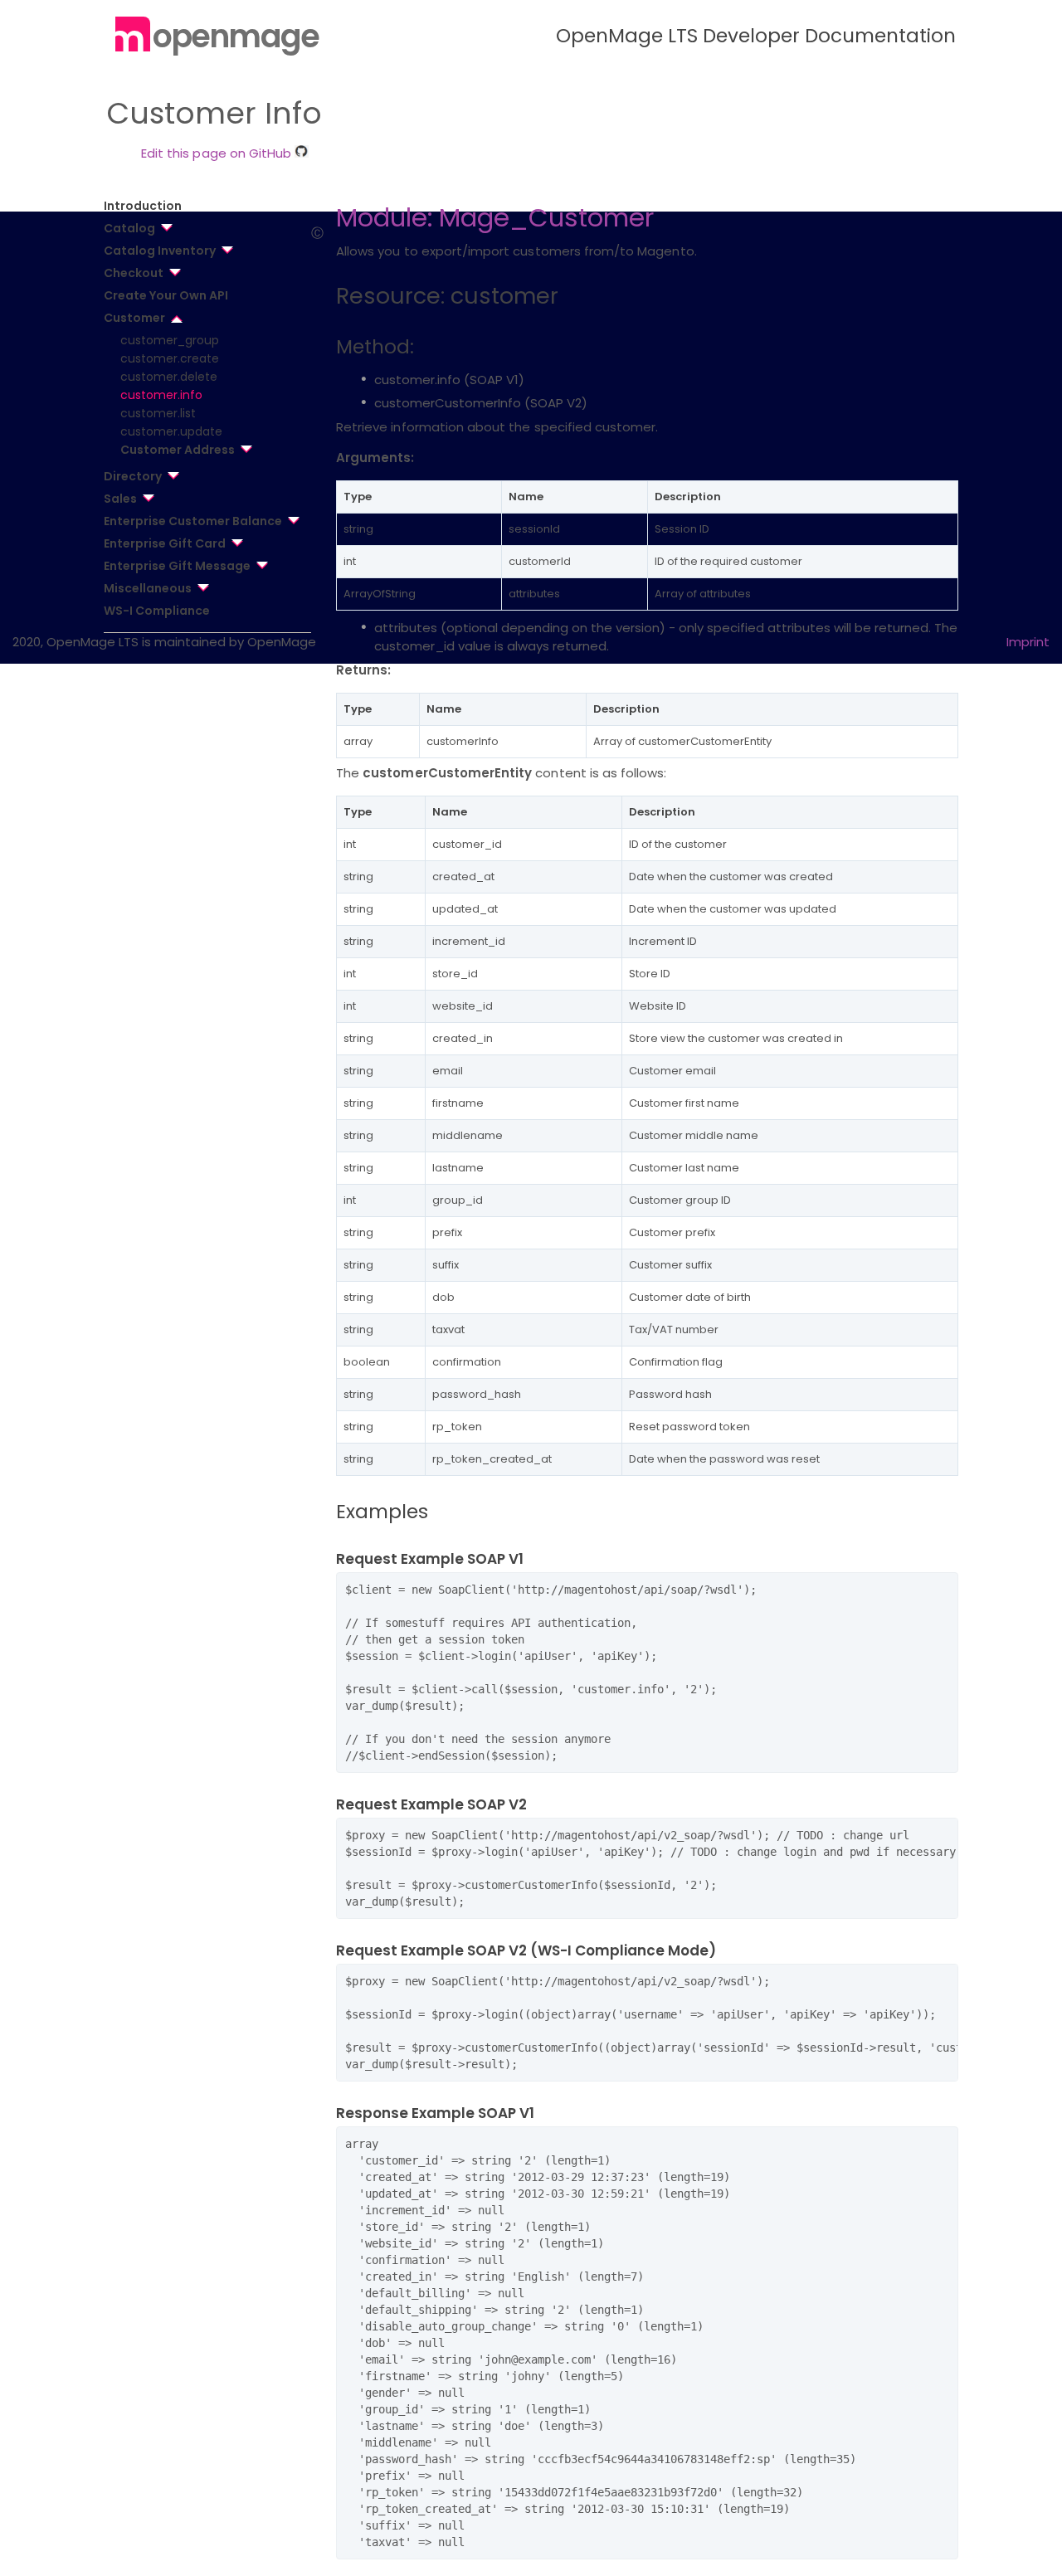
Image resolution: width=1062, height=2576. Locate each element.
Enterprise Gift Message (177, 566)
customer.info (161, 395)
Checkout (134, 273)
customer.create (170, 358)
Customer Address (178, 450)
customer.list (158, 413)
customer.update (171, 431)
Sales (120, 499)
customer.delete (169, 377)
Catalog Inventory (160, 251)
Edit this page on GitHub (218, 153)
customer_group (170, 340)
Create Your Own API (166, 295)
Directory (133, 476)
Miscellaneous (148, 588)
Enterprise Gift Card (165, 543)
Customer (134, 318)
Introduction (143, 206)
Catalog (129, 228)
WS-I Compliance (157, 611)
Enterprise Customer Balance (193, 521)
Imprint (1028, 642)
